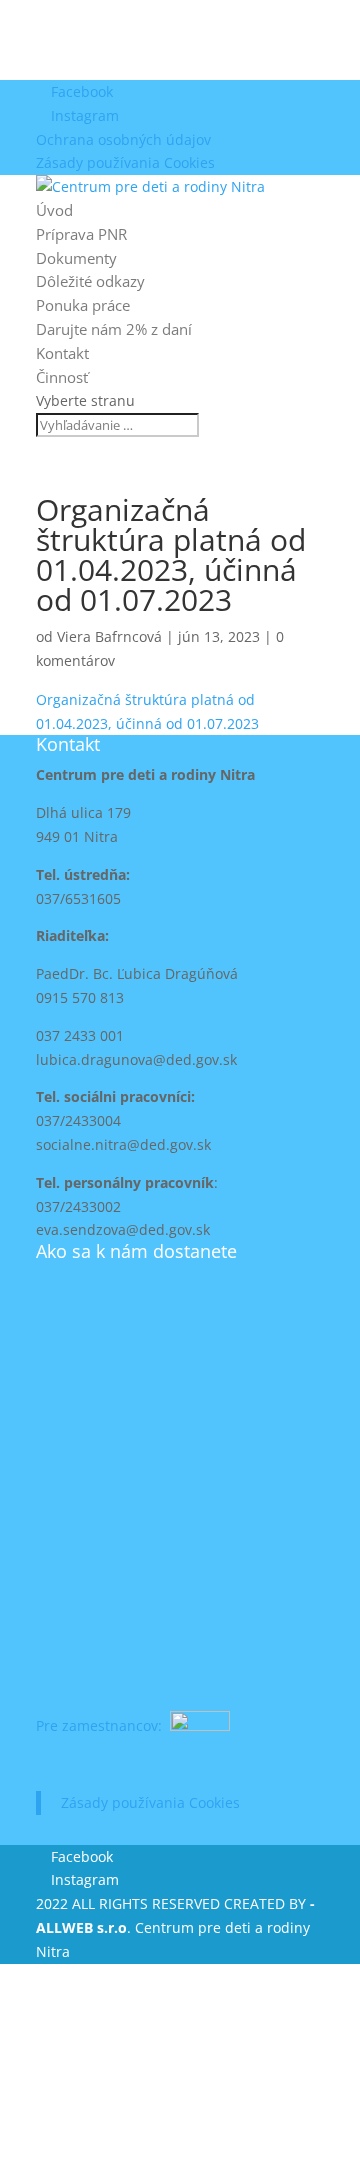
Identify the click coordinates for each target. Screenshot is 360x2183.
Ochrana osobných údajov (123, 139)
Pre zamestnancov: (101, 1725)
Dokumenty (76, 258)
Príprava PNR (81, 234)
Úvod (54, 210)
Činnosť (62, 377)
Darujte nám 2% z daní (114, 329)
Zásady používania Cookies (125, 162)
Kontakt (62, 353)
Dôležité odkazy (90, 281)
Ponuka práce (83, 305)
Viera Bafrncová (109, 636)
